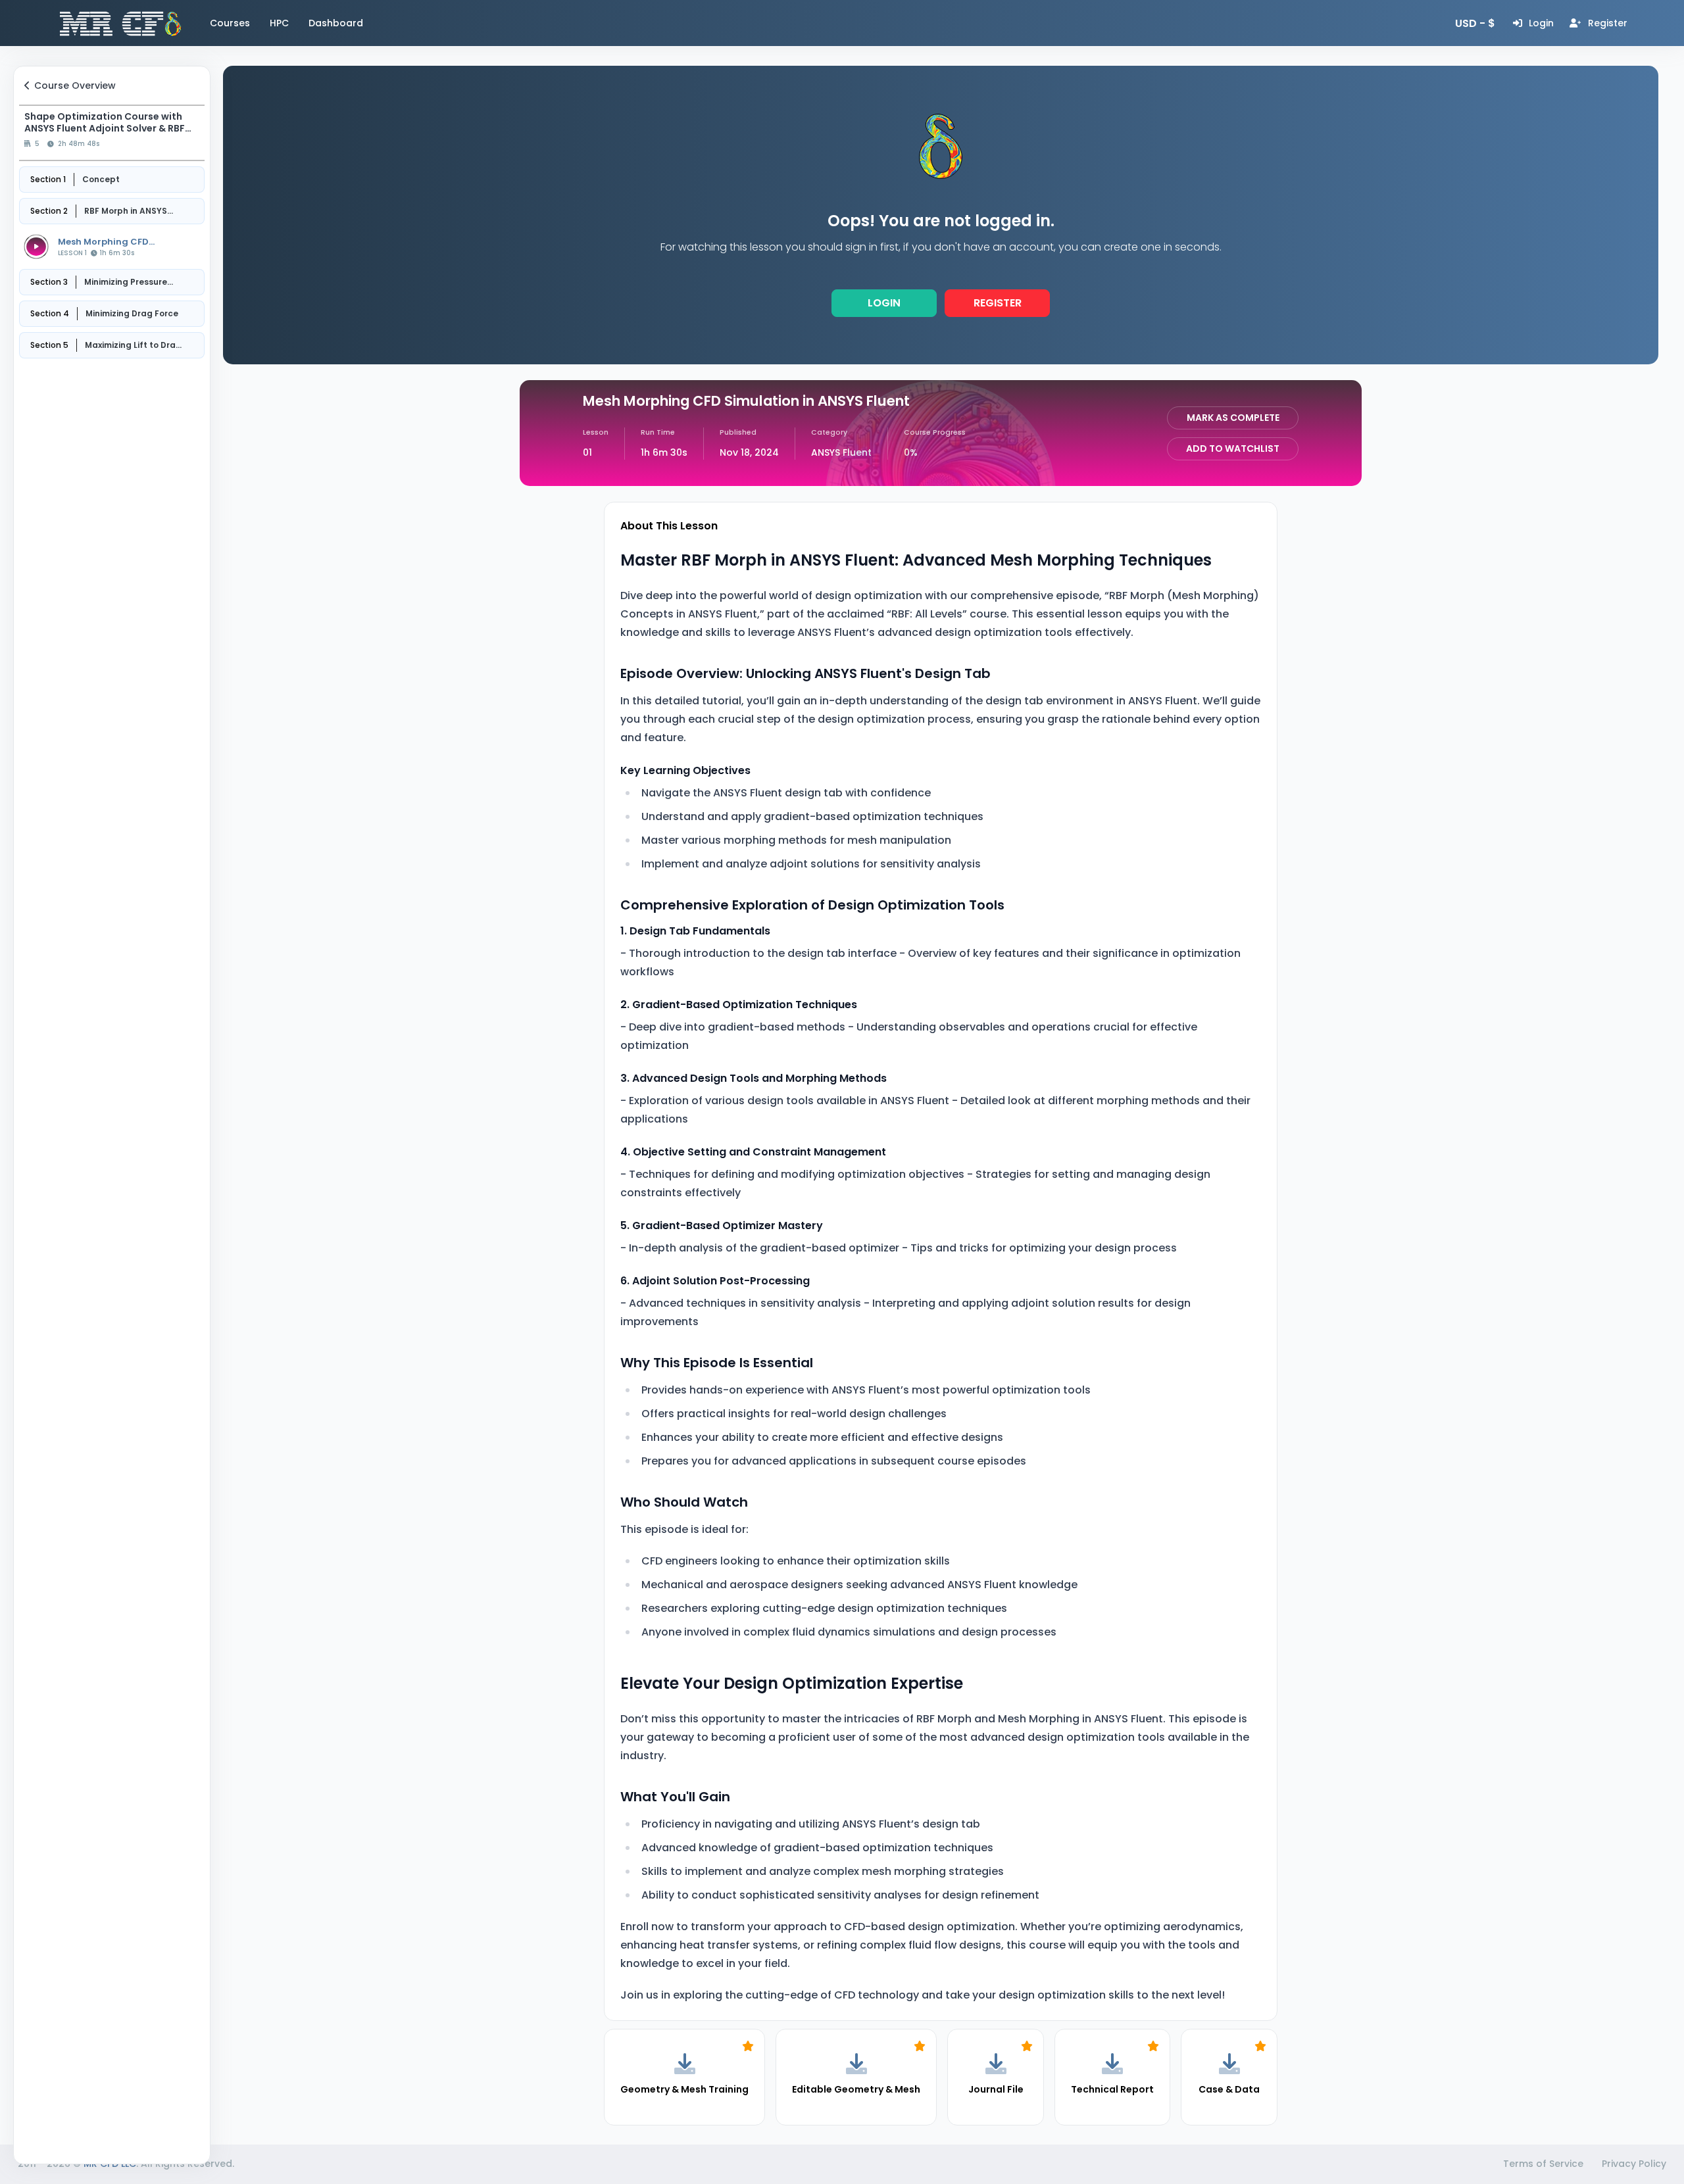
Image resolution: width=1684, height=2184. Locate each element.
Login (884, 303)
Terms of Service (1543, 2164)
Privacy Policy (1634, 2164)
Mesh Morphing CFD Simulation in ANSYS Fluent (120, 242)
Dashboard (336, 23)
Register (998, 303)
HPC (279, 23)
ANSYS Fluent (841, 452)
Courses (230, 23)
